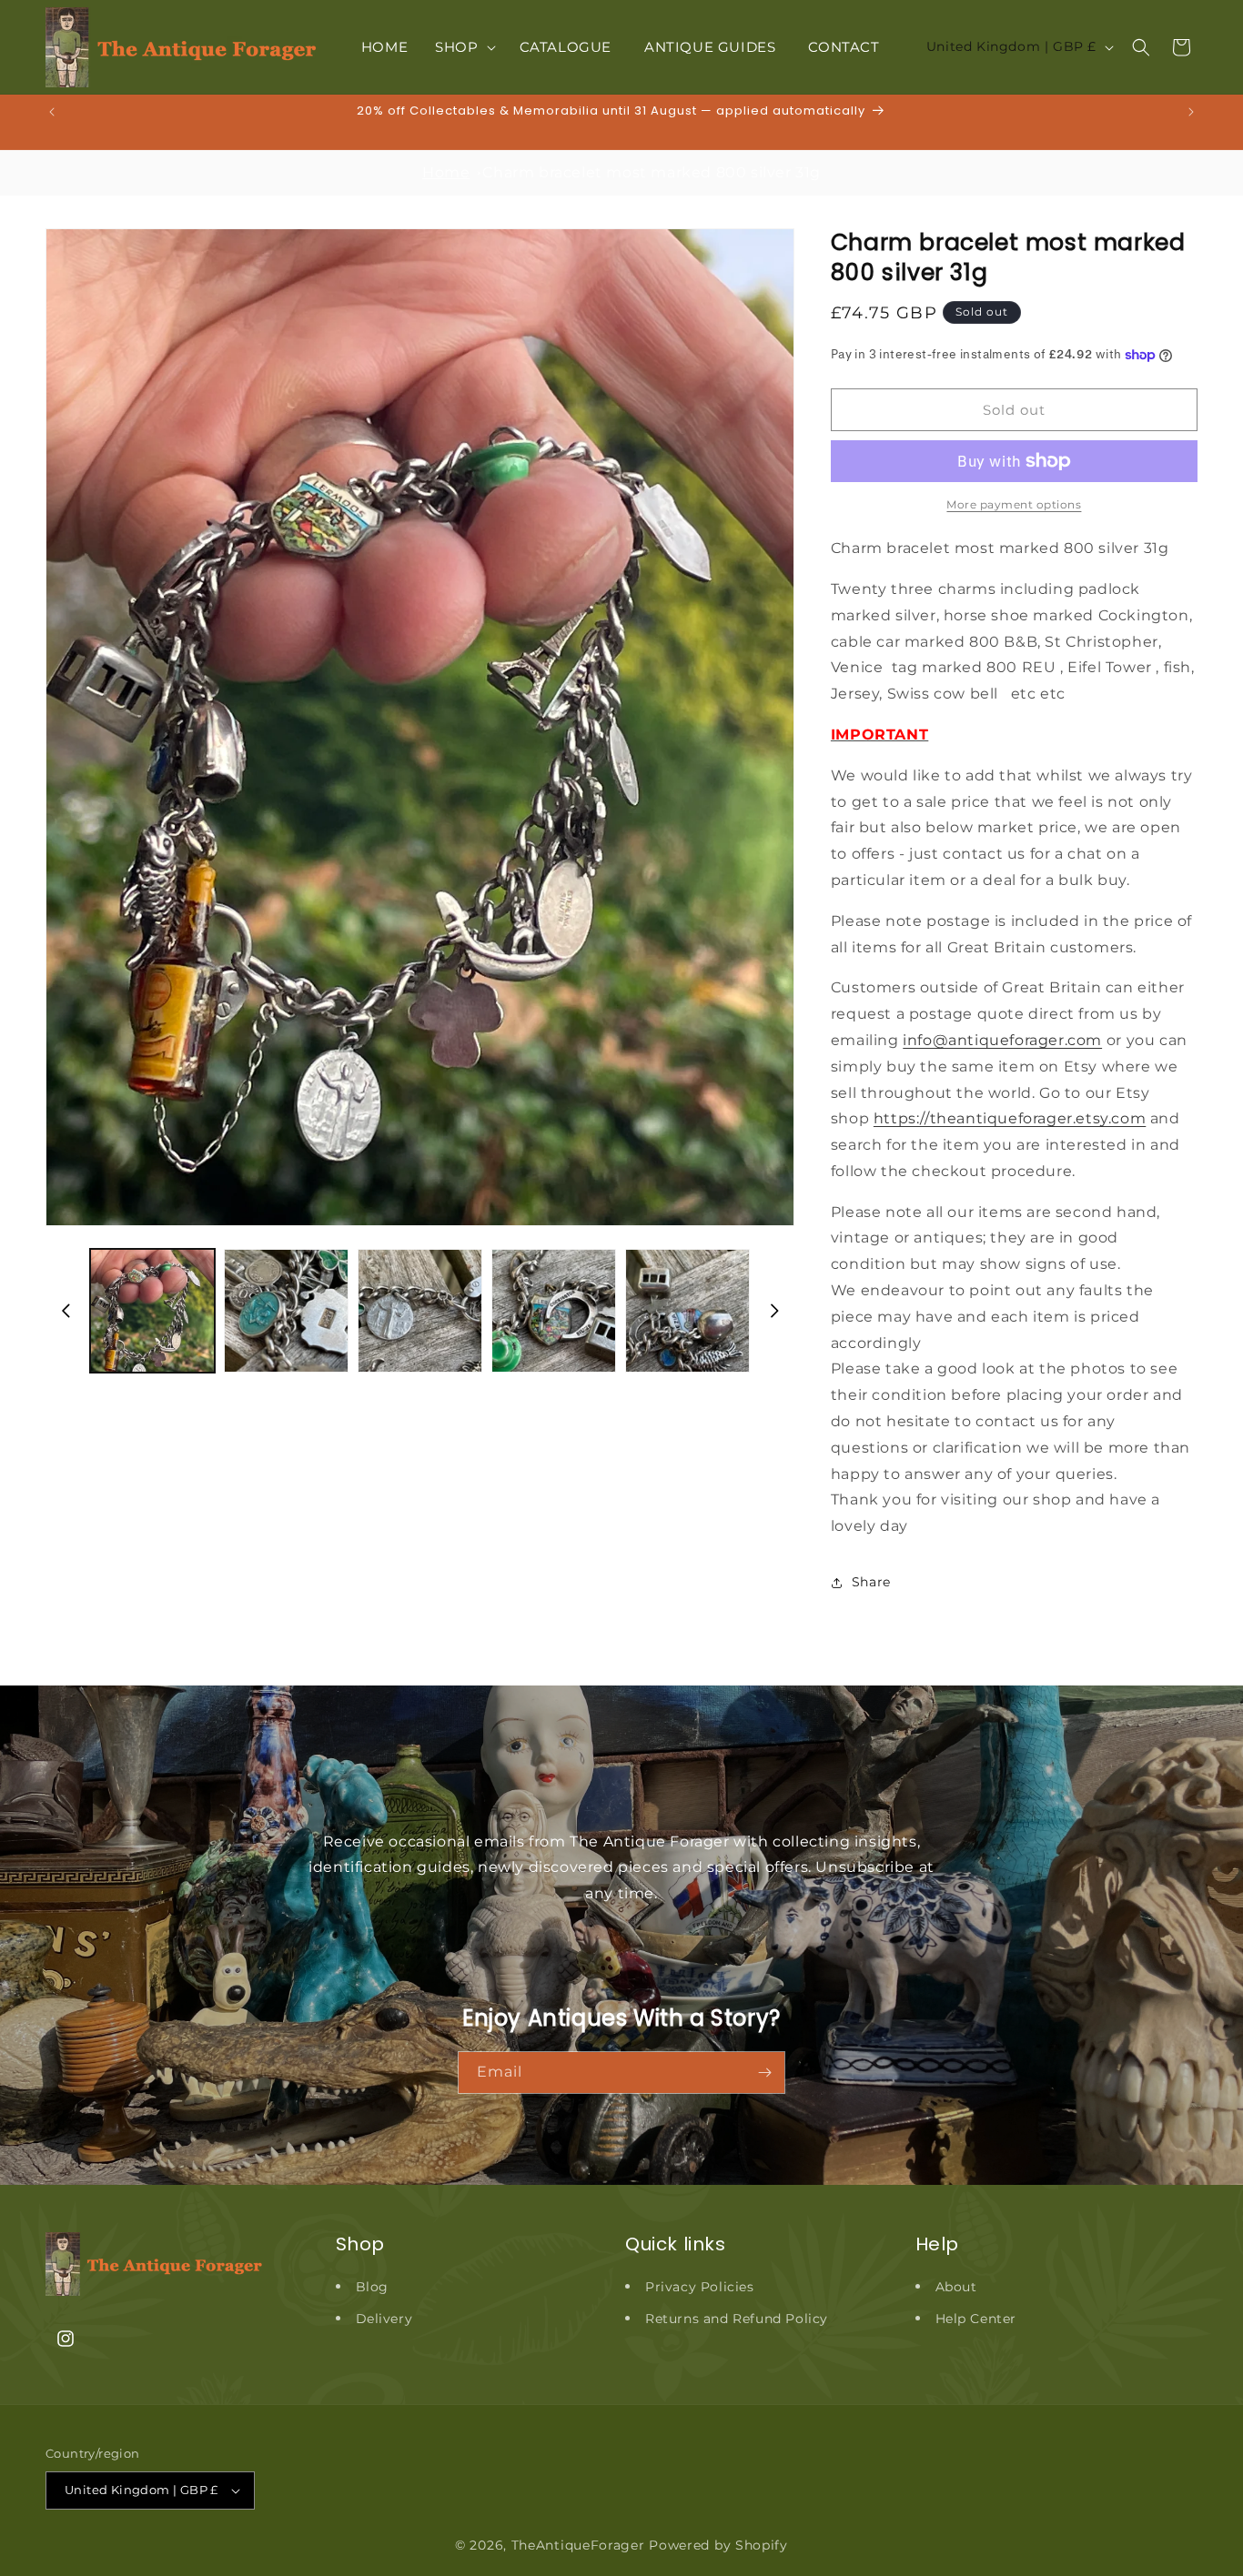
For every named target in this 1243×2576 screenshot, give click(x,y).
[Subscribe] (764, 2073)
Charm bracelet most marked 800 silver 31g (652, 172)
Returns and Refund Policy (737, 2319)
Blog (372, 2287)
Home (446, 172)
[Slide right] (774, 1311)
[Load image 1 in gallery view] (152, 1311)
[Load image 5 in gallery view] (687, 1311)
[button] (463, 47)
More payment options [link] (1014, 504)
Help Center (976, 2319)
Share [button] (871, 1582)
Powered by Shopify (718, 2545)
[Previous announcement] (52, 112)
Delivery (384, 2319)
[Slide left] (66, 1311)
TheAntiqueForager (578, 2545)
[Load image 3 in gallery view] (420, 1311)
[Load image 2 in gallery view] (286, 1311)
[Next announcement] (1191, 112)
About (956, 2287)
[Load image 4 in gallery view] (554, 1311)
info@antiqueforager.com (1002, 1040)
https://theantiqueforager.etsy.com (1010, 1118)
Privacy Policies (700, 2287)
